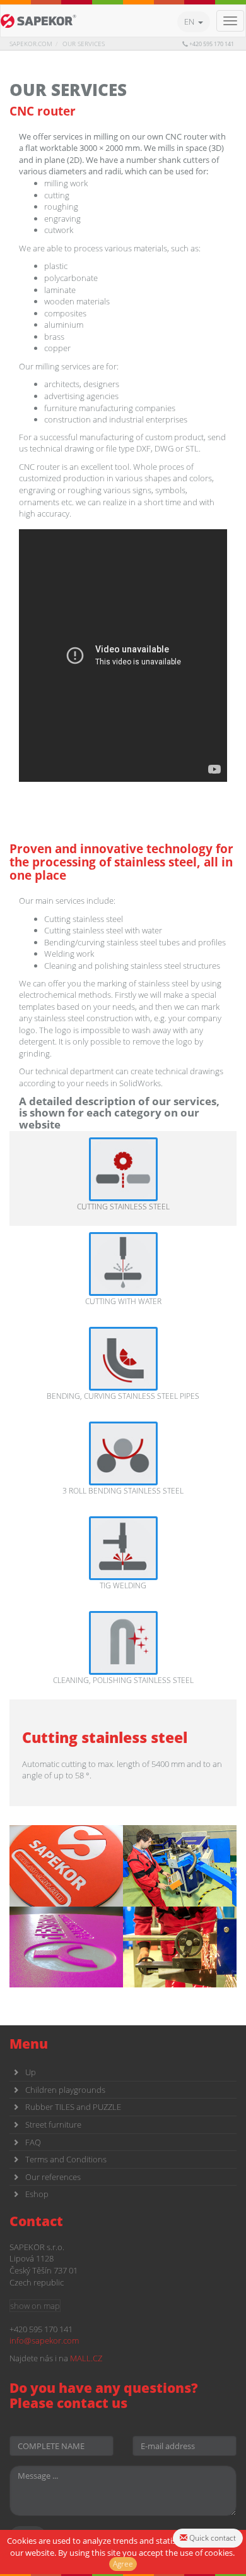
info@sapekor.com (44, 2340)
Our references (53, 2177)
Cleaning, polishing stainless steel (123, 1680)
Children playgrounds (65, 2090)
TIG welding (123, 1585)
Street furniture (53, 2124)
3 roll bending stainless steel (123, 1491)
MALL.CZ (86, 2358)
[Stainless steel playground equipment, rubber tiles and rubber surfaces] (38, 21)
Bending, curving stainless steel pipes (123, 1396)
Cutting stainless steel (123, 1207)
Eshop (37, 2194)
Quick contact (212, 2538)
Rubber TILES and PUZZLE (73, 2107)
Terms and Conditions (66, 2159)
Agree (123, 2564)
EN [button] (191, 21)
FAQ (33, 2142)
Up (31, 2072)
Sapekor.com (31, 44)
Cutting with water (123, 1301)
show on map (35, 2306)
